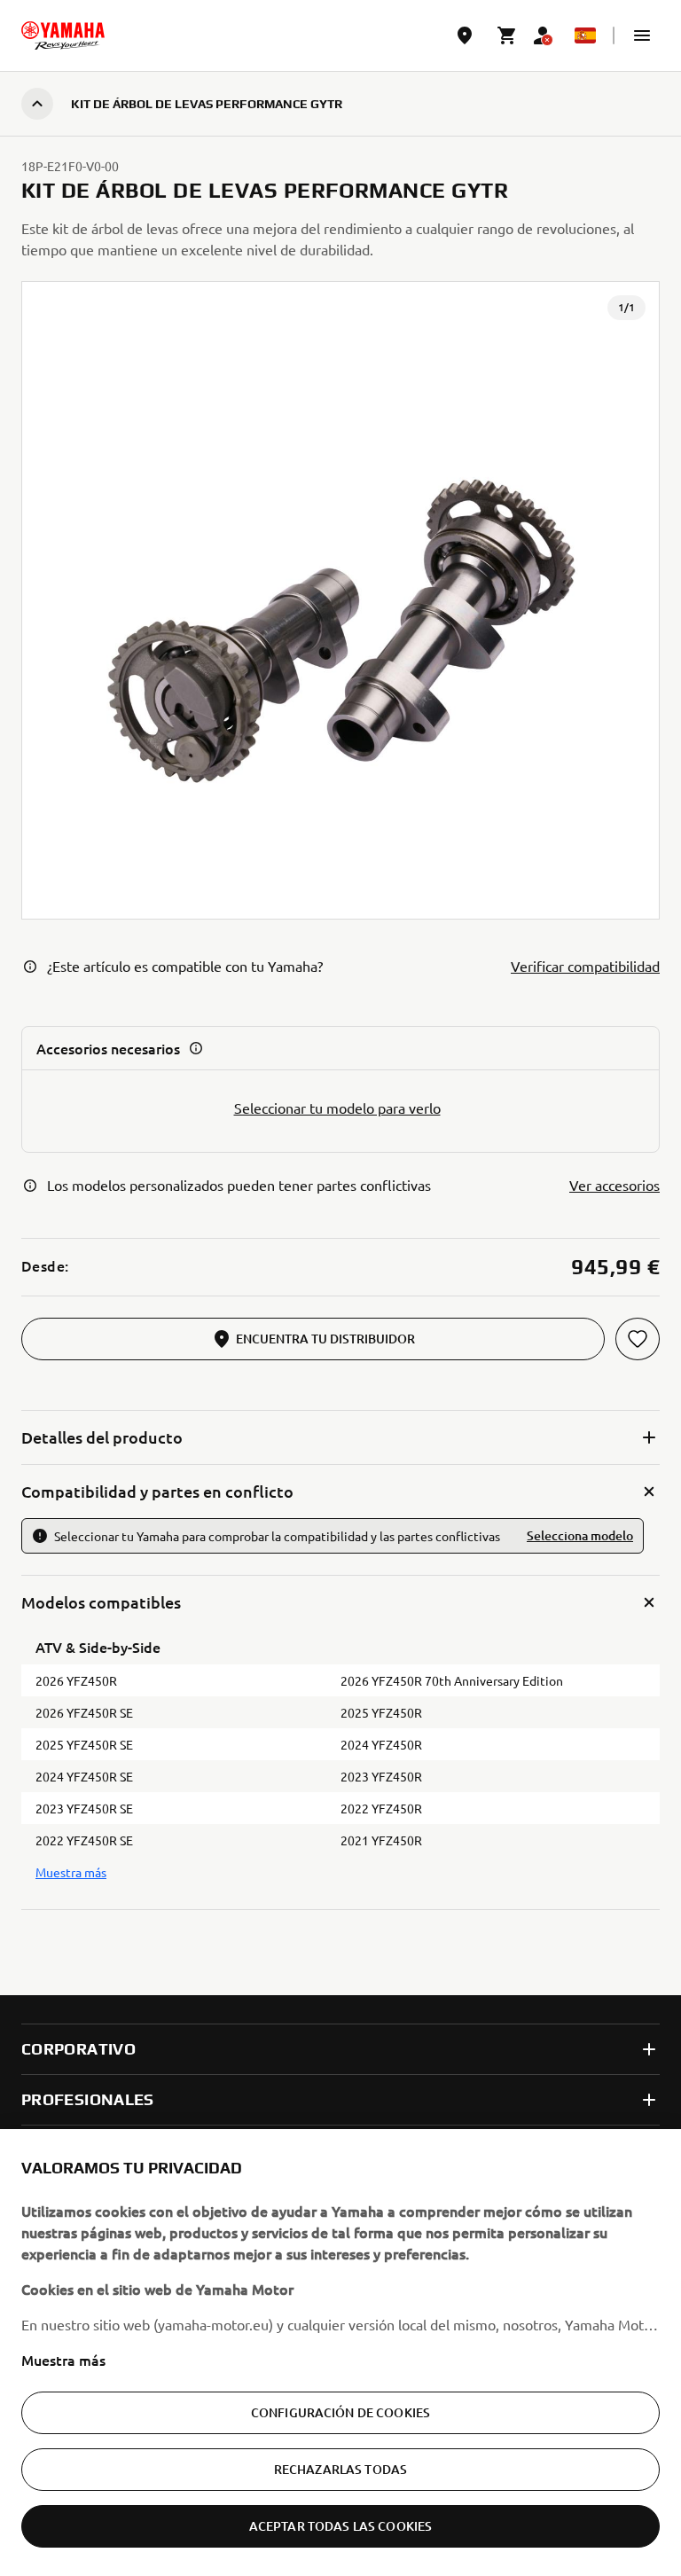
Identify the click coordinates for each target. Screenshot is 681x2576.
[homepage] (63, 35)
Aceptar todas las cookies (341, 2526)
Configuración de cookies (340, 2412)
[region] (340, 2353)
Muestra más (63, 2360)
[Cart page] (507, 35)
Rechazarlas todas (340, 2469)
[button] (642, 35)
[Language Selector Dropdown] (585, 35)
